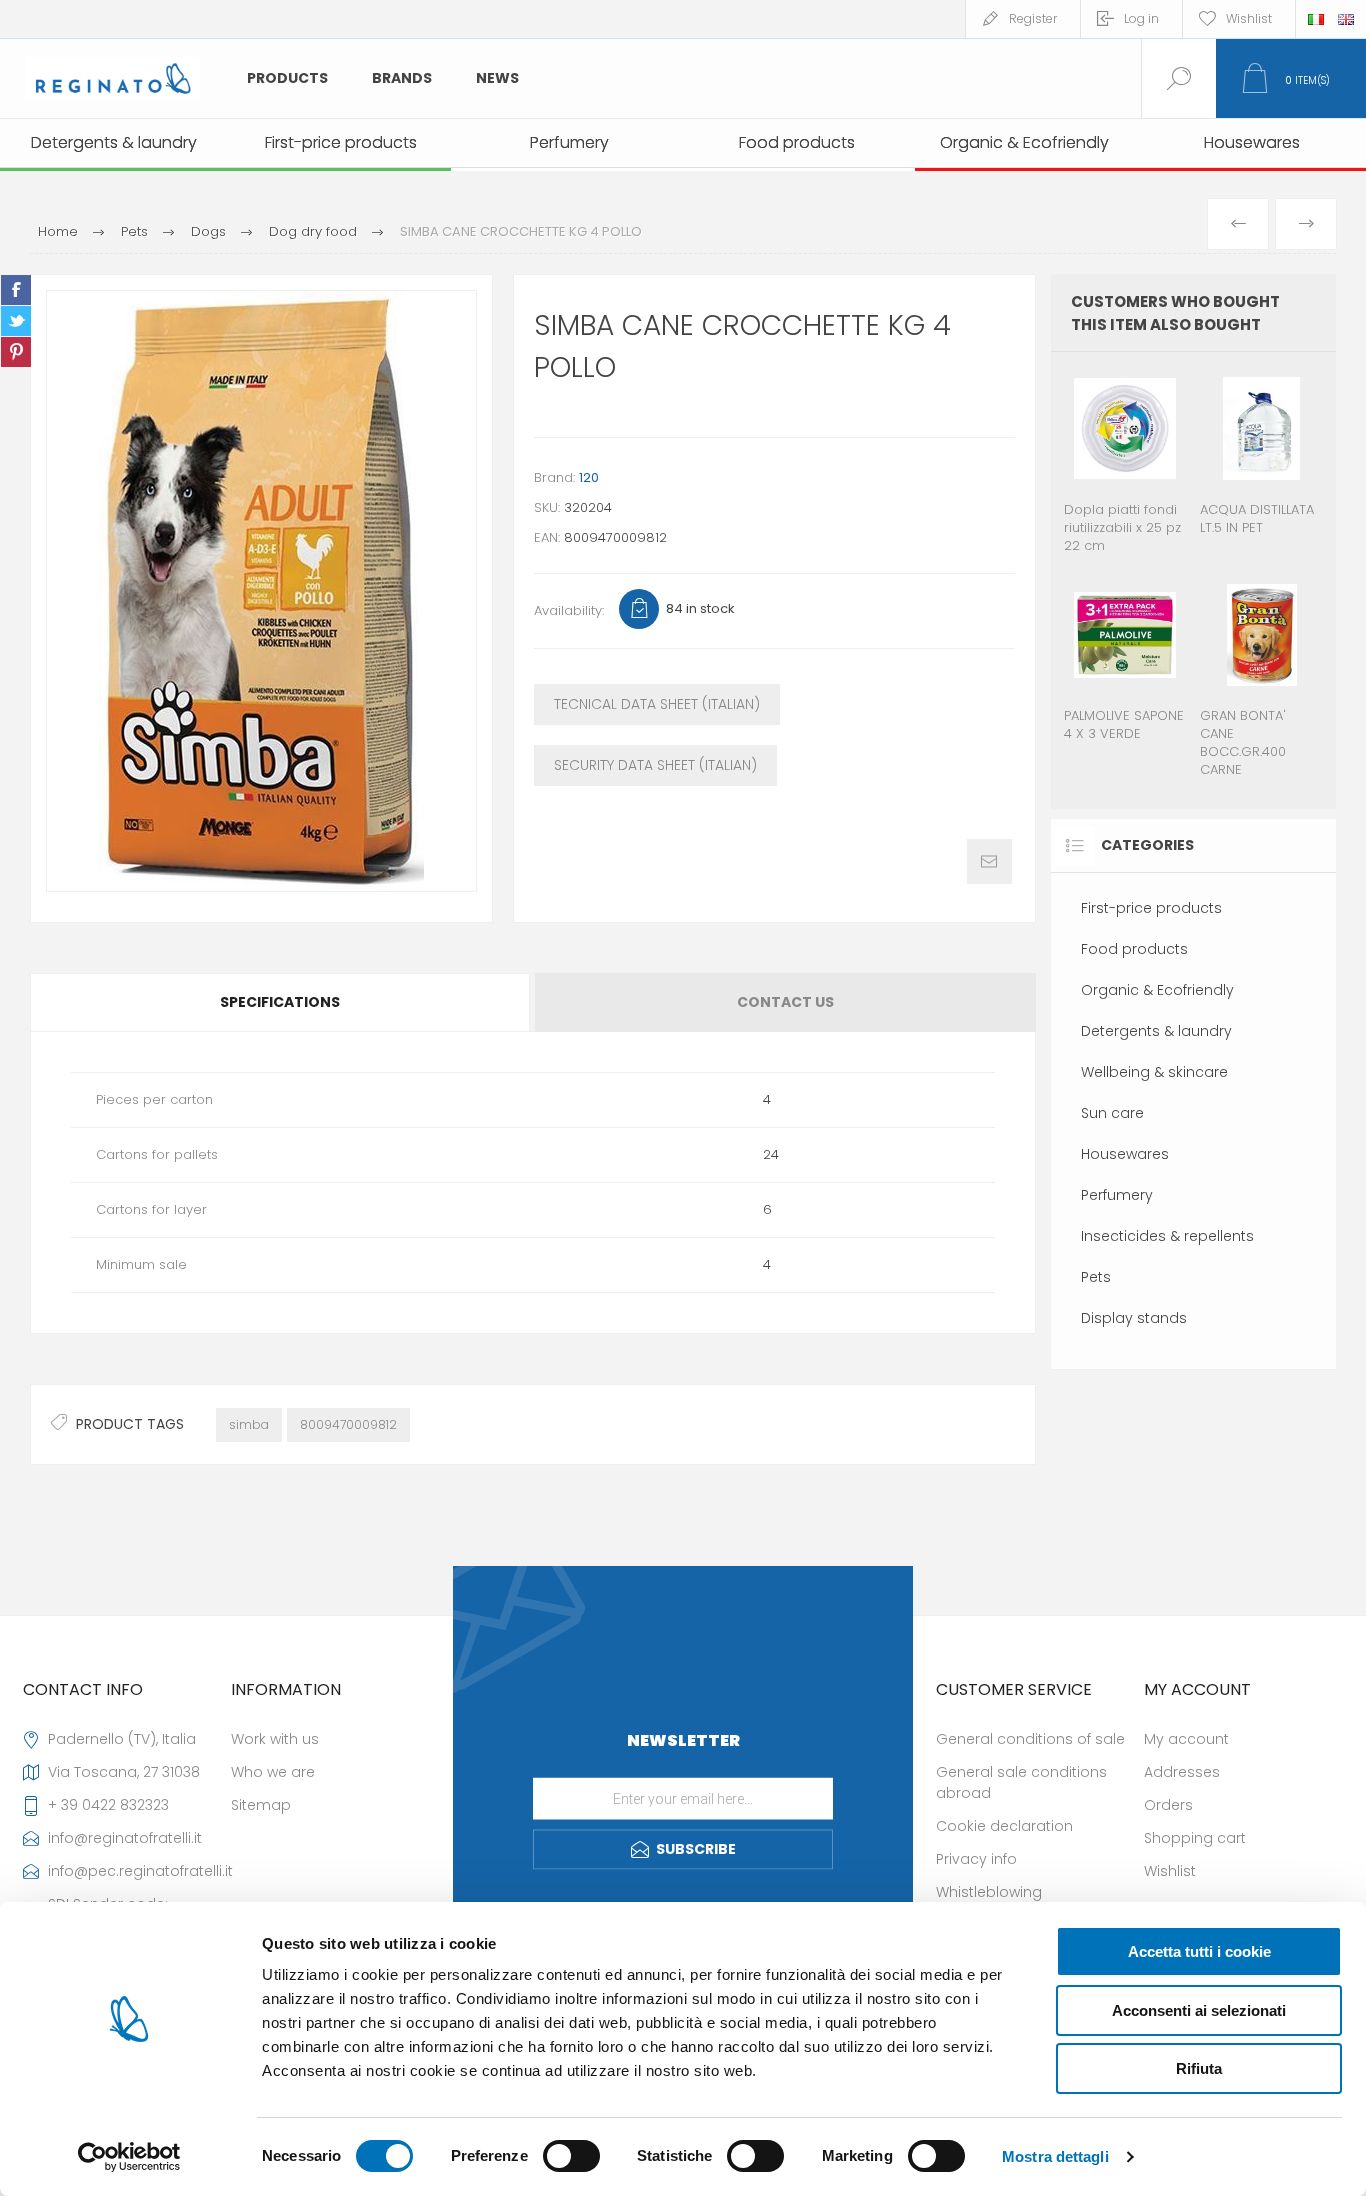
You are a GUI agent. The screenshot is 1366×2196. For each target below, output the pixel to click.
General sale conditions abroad (1021, 1782)
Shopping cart (1195, 1838)
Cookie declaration (1004, 1826)
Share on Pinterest (16, 352)
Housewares (1125, 1154)
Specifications (280, 1002)
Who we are (273, 1772)
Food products (1134, 949)
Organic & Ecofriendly (1157, 990)
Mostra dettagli (1055, 2156)
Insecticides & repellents (1167, 1236)
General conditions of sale (1030, 1739)
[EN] (1346, 19)
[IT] (1316, 19)
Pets (1096, 1277)
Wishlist (1170, 1871)
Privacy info (976, 1859)
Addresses (1182, 1772)
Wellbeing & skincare (1154, 1072)
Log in (1141, 18)
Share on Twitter (16, 321)
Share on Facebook (16, 290)
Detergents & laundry (1156, 1031)
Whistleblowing (989, 1892)
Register (1033, 18)
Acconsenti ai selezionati (1199, 2010)
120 (589, 477)
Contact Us (785, 1002)
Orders (1168, 1805)
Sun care (1112, 1113)
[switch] (571, 2156)
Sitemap (261, 1805)
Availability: (569, 610)
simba (249, 1424)
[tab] (281, 1002)
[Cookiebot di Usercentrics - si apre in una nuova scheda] (129, 2157)
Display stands (1134, 1318)
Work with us (275, 1739)
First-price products (1151, 908)
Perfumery (1117, 1195)
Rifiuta (1199, 2068)
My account (1186, 1739)
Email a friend (989, 861)
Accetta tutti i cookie (1199, 1951)
